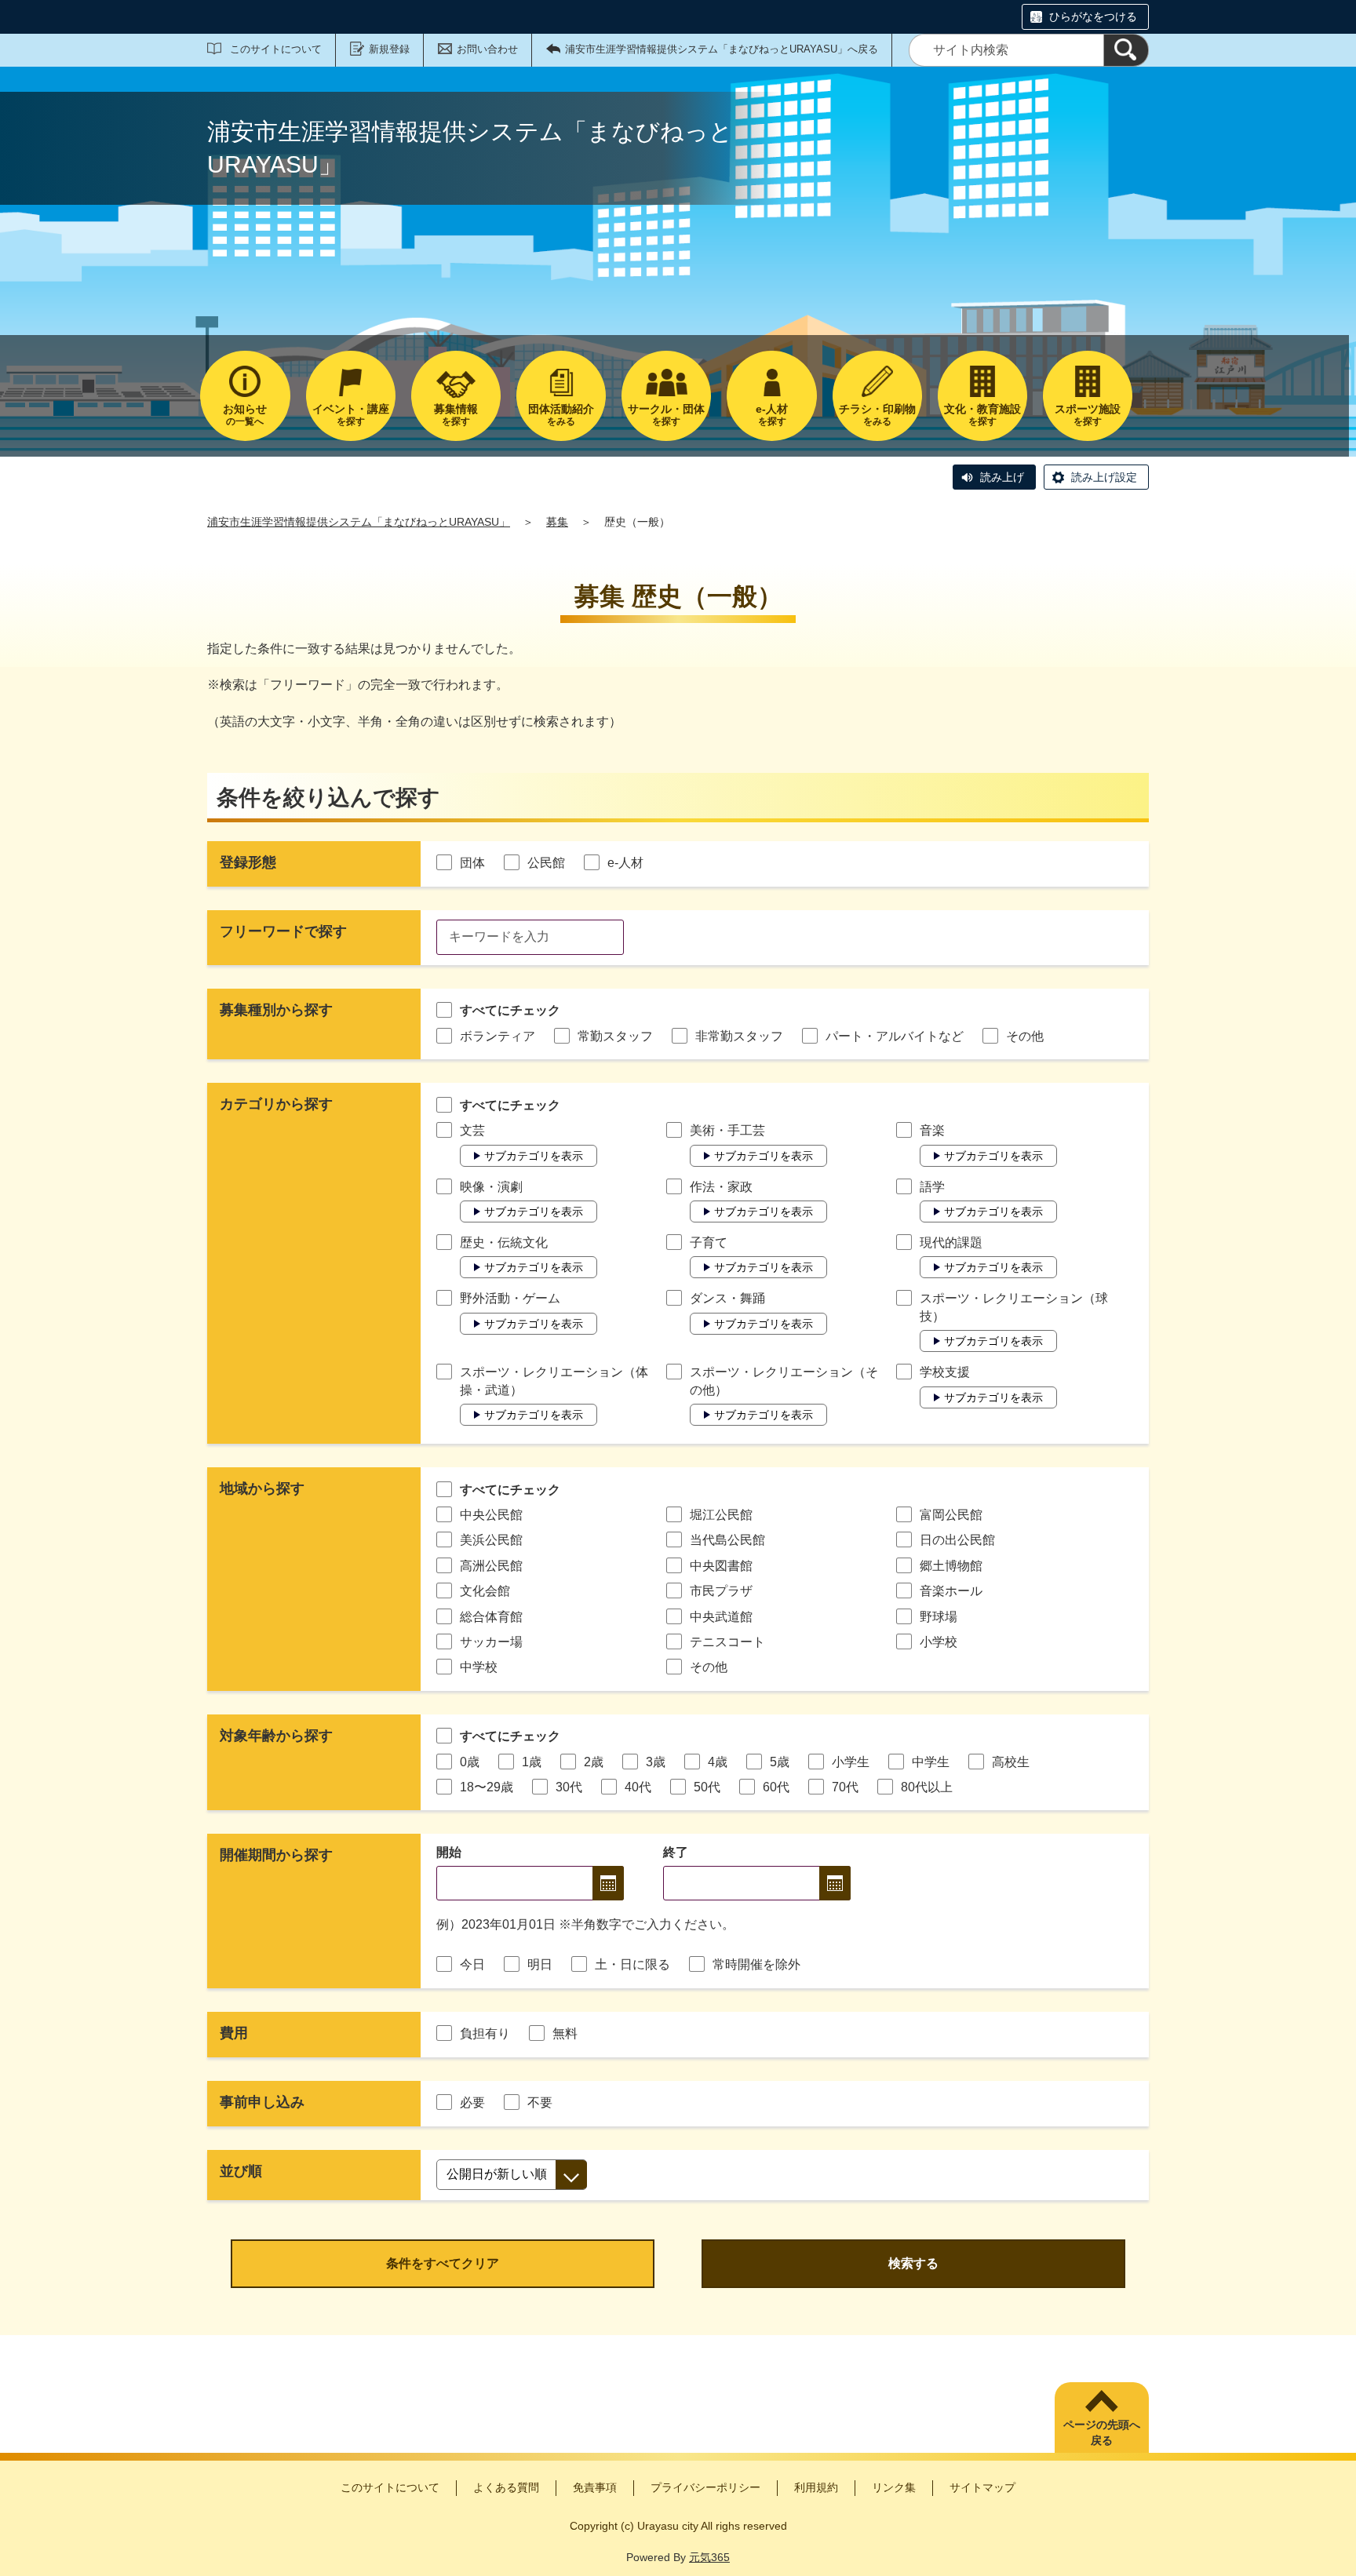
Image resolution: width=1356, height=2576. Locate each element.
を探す (351, 415)
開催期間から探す (276, 1855)
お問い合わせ (487, 49)
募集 (557, 522)
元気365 (709, 2557)
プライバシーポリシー (705, 2487)
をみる (561, 415)
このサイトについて (276, 49)
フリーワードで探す (283, 931)
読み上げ (1002, 477)
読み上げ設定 (1104, 477)
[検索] (1126, 50)
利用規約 (816, 2487)
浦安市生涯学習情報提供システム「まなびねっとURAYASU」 (359, 522)
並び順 (241, 2171)
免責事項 (595, 2487)
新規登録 (389, 49)
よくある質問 (506, 2487)
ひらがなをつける (1093, 16)
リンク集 (894, 2487)
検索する (913, 2263)
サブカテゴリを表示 (534, 1156)
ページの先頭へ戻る (1102, 2432)
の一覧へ (245, 415)
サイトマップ (982, 2487)
